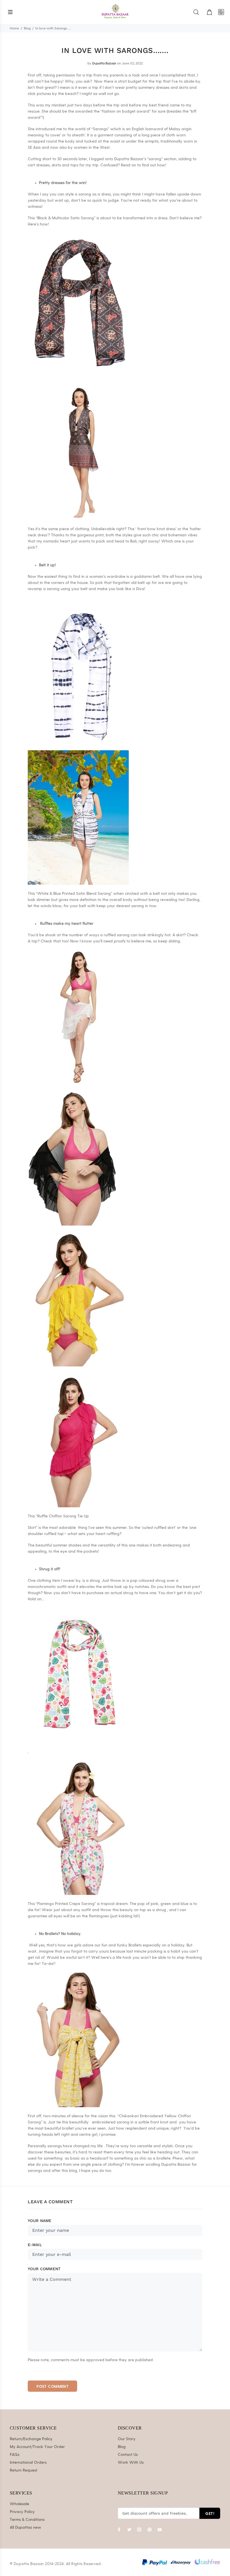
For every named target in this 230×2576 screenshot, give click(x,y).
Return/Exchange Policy (31, 2439)
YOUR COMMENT (44, 2269)
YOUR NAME (40, 2221)
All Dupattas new (26, 2528)
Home (14, 28)
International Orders (28, 2463)
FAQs (15, 2455)
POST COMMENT (52, 2386)
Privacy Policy (22, 2512)
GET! (210, 2513)
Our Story (127, 2439)
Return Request (24, 2470)
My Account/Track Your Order (37, 2447)
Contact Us (128, 2455)
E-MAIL (35, 2245)
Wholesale (19, 2504)
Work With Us (131, 2463)
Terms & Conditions (27, 2520)
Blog (27, 28)
